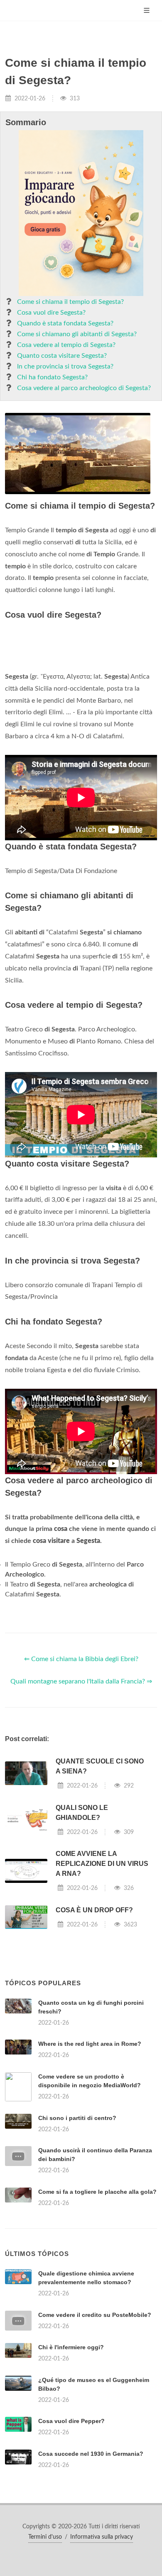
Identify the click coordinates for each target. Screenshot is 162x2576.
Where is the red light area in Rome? (90, 2147)
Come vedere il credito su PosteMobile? (95, 2522)
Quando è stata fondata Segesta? (65, 323)
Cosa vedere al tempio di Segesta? (66, 345)
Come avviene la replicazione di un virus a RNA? (102, 1967)
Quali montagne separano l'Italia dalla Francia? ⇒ (81, 1785)
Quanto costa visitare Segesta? (62, 356)
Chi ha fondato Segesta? (52, 377)
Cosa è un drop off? (94, 2014)
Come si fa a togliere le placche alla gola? (97, 2295)
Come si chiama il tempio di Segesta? (70, 302)
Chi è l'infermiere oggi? (71, 2554)
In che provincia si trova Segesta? (65, 366)
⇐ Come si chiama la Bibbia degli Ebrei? (81, 1763)
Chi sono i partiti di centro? (77, 2222)
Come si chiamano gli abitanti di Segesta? (77, 334)
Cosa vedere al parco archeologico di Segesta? (84, 388)
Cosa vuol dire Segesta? (51, 313)
